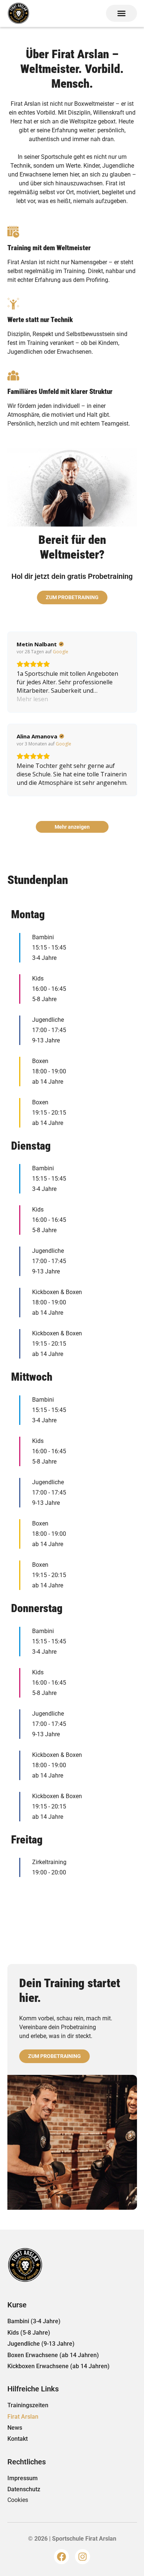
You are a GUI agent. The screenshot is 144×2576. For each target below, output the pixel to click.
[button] (121, 13)
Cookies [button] (18, 2500)
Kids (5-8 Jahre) (29, 2333)
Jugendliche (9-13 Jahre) (41, 2344)
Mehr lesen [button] (32, 699)
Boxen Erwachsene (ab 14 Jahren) (53, 2355)
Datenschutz (24, 2489)
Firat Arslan (23, 2417)
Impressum (23, 2478)
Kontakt (18, 2439)
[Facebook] (61, 2557)
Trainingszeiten (28, 2405)
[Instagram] (83, 2557)
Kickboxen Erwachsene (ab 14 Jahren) (59, 2366)
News (15, 2428)
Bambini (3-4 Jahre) (34, 2321)
